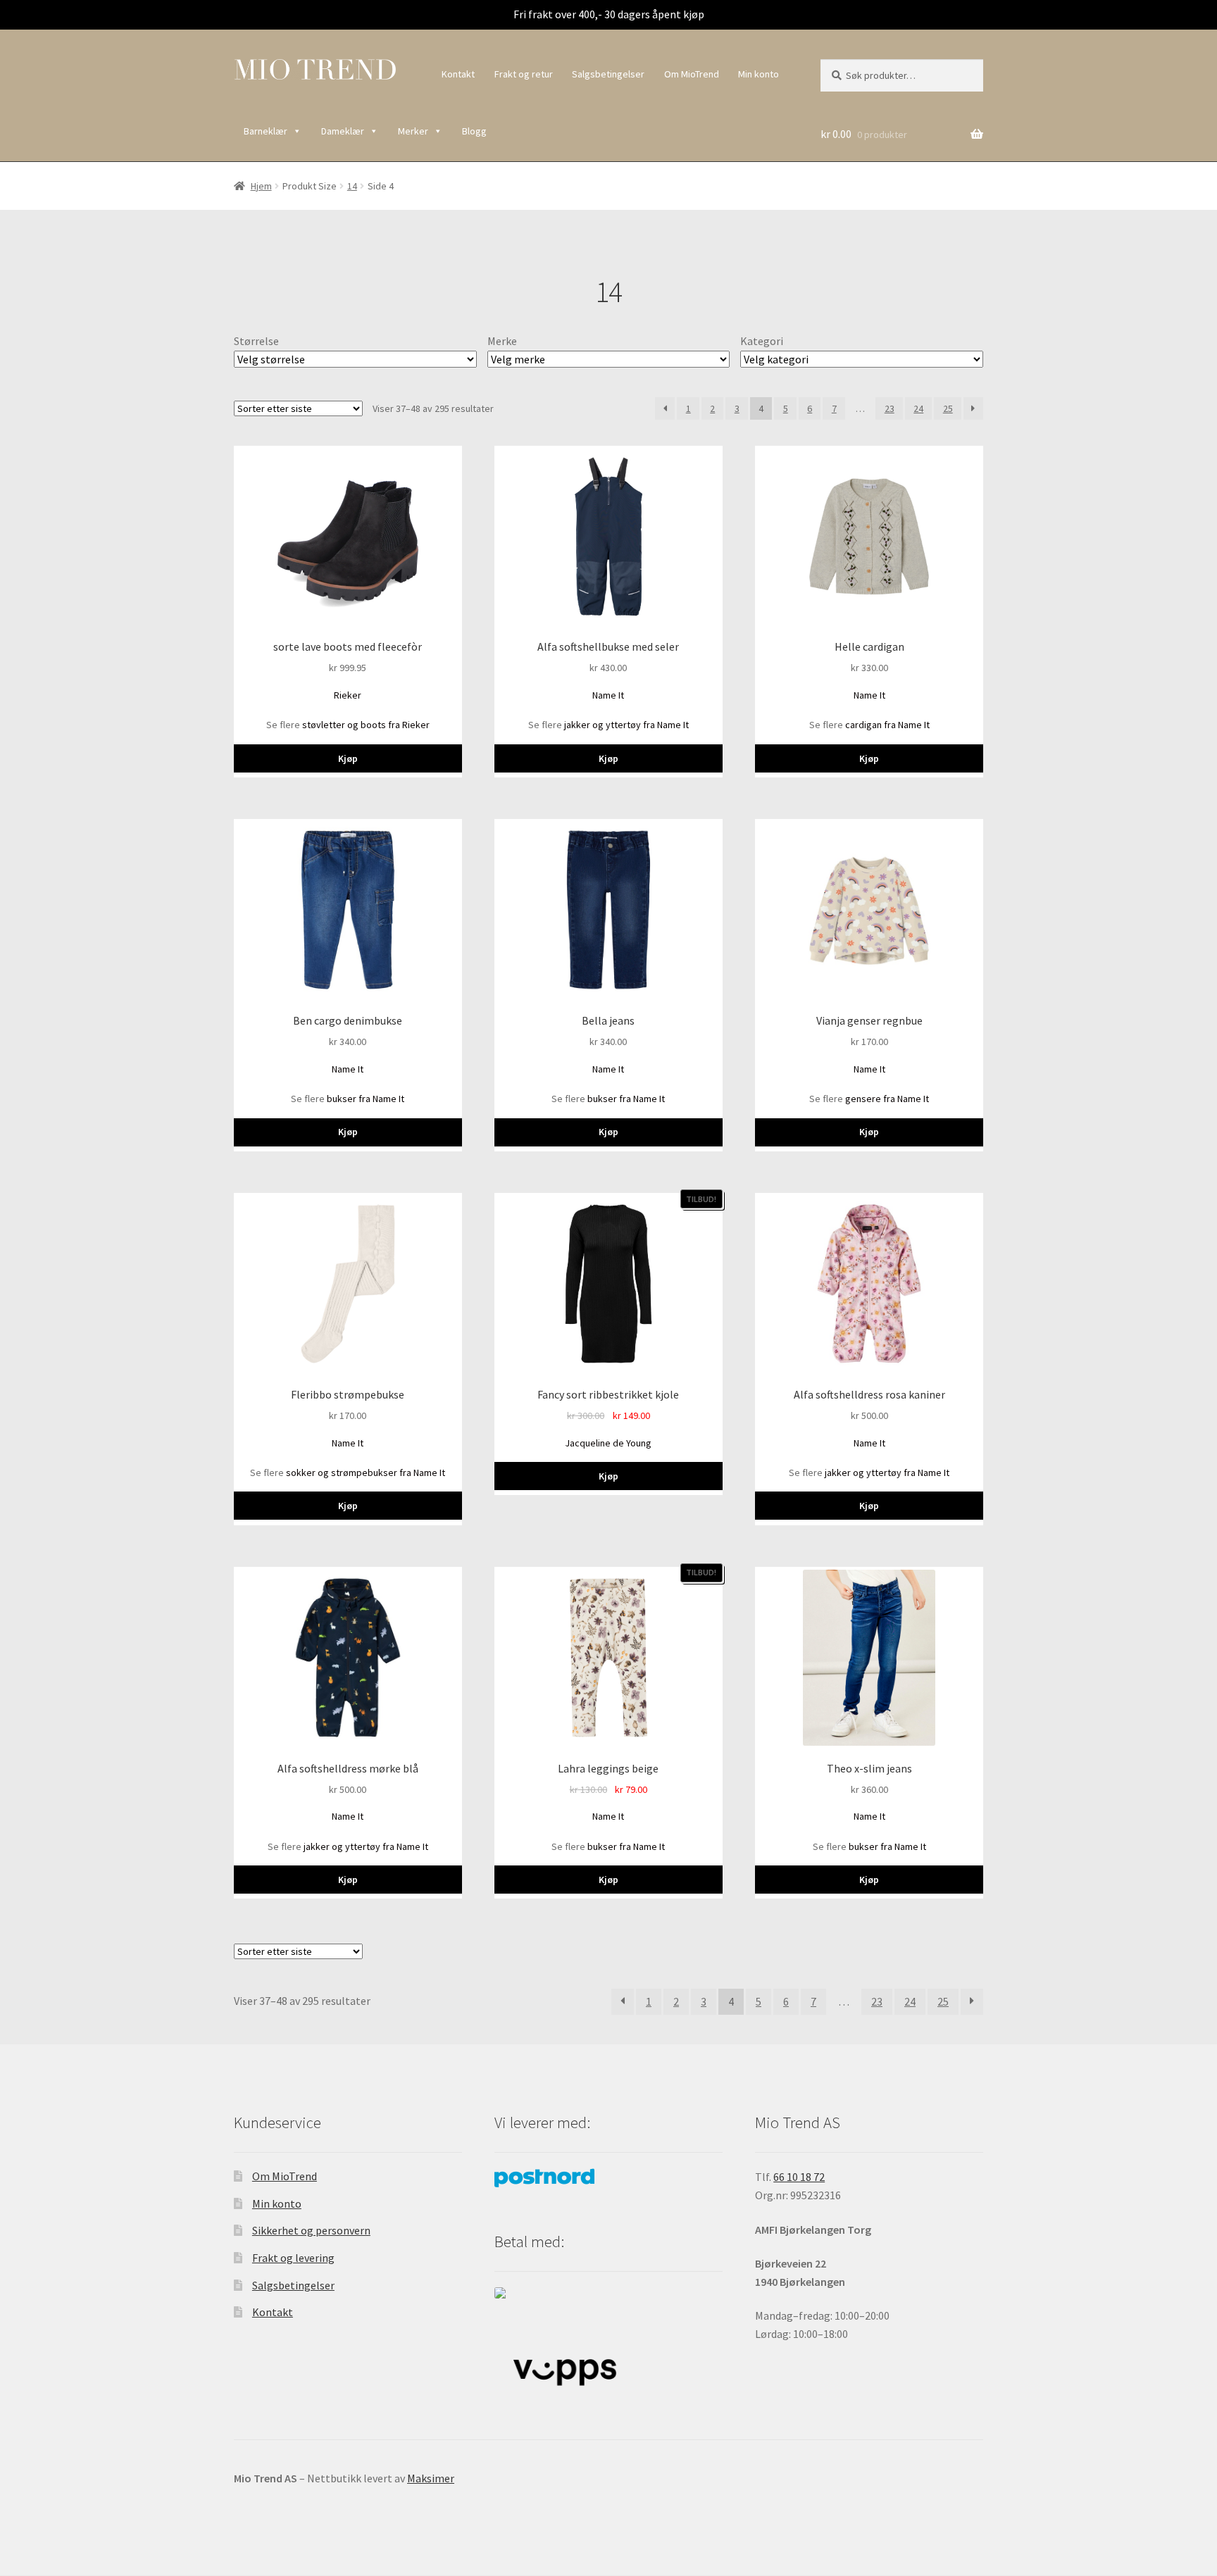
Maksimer (431, 2478)
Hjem (261, 186)
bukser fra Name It (366, 1099)
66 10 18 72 (799, 2177)
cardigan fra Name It (887, 725)
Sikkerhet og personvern (311, 2230)
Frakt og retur (524, 74)
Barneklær (266, 131)
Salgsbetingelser (608, 74)
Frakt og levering (293, 2258)
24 (918, 408)
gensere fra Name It (887, 1099)
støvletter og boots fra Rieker (366, 725)
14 (352, 186)
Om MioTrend (692, 74)
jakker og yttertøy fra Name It (626, 725)
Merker (413, 131)
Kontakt (458, 74)
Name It (608, 695)
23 (890, 408)
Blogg (474, 131)
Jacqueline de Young (608, 1443)
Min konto (759, 74)
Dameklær (343, 131)
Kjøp (348, 758)
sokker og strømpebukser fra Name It (366, 1473)
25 (948, 408)
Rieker (348, 695)
